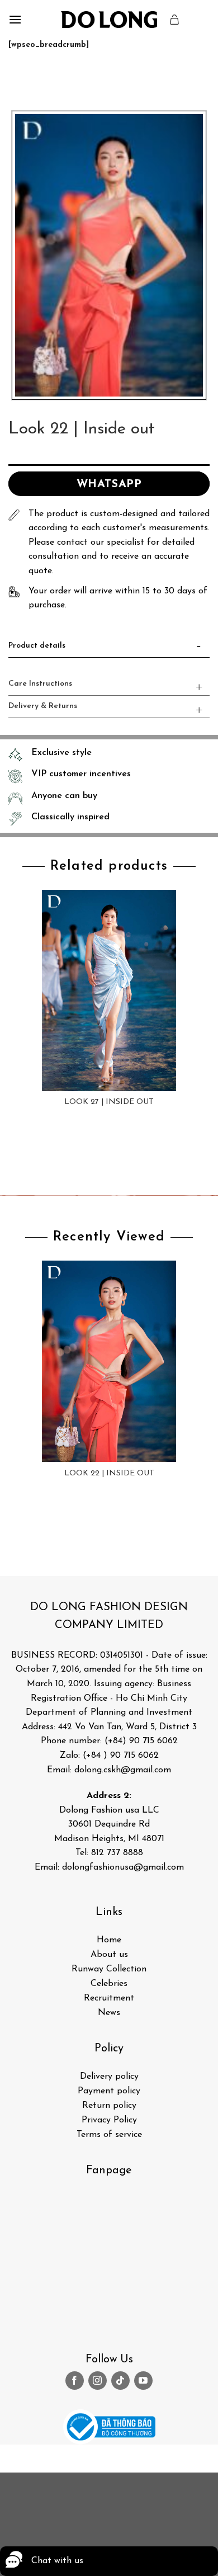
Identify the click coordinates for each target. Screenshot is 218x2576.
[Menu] (15, 19)
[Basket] (175, 20)
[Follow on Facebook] (75, 2381)
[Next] (50, 79)
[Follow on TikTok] (120, 2381)
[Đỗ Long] (109, 20)
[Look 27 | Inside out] (109, 990)
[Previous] (19, 79)
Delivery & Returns (43, 706)
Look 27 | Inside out (109, 1102)
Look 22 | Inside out (109, 1473)
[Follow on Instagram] (98, 2381)
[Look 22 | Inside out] (109, 1361)
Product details (37, 646)
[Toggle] (199, 648)
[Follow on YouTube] (143, 2381)
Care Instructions (40, 684)
